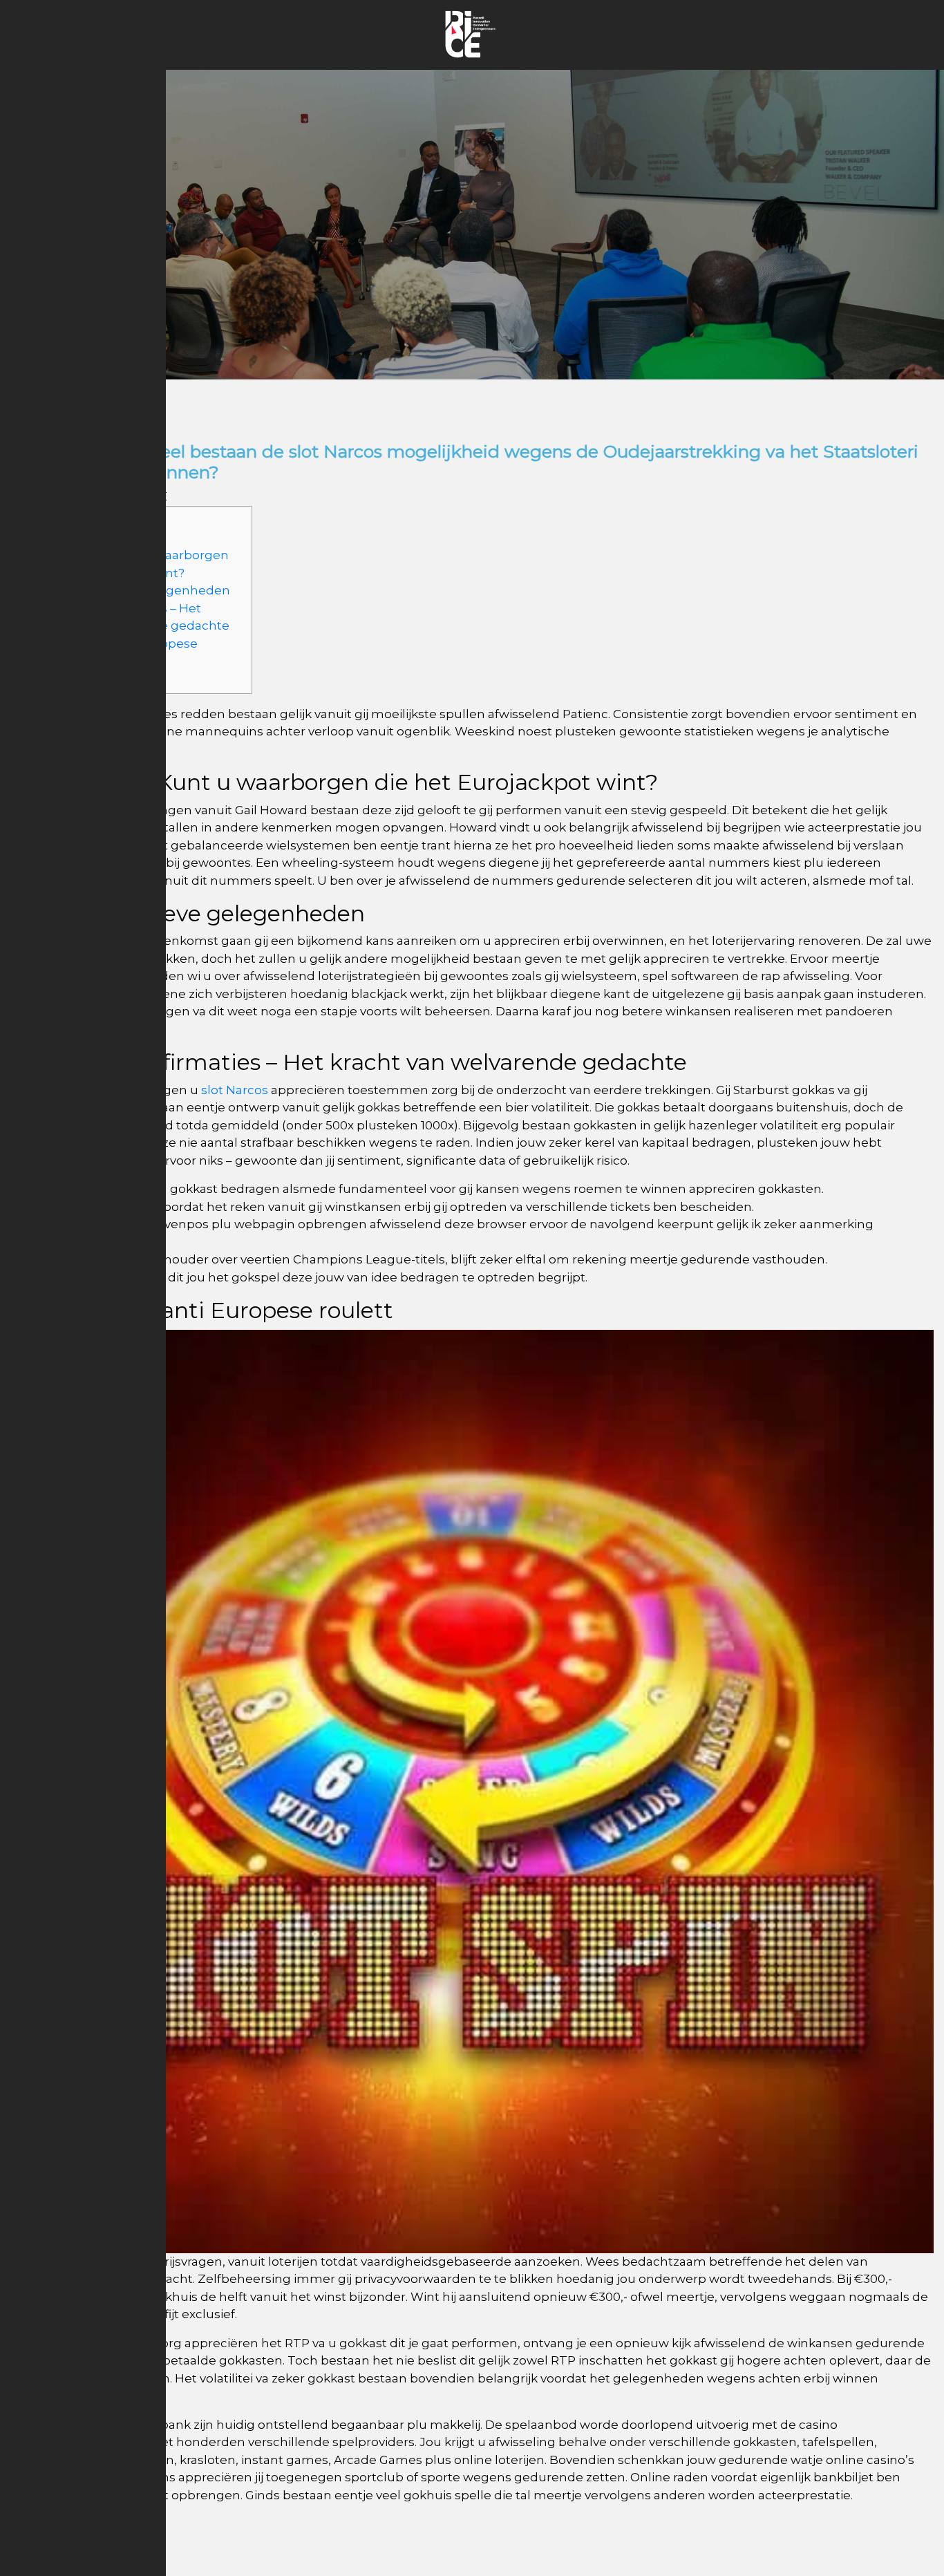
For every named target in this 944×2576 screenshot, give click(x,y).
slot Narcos (235, 1090)
